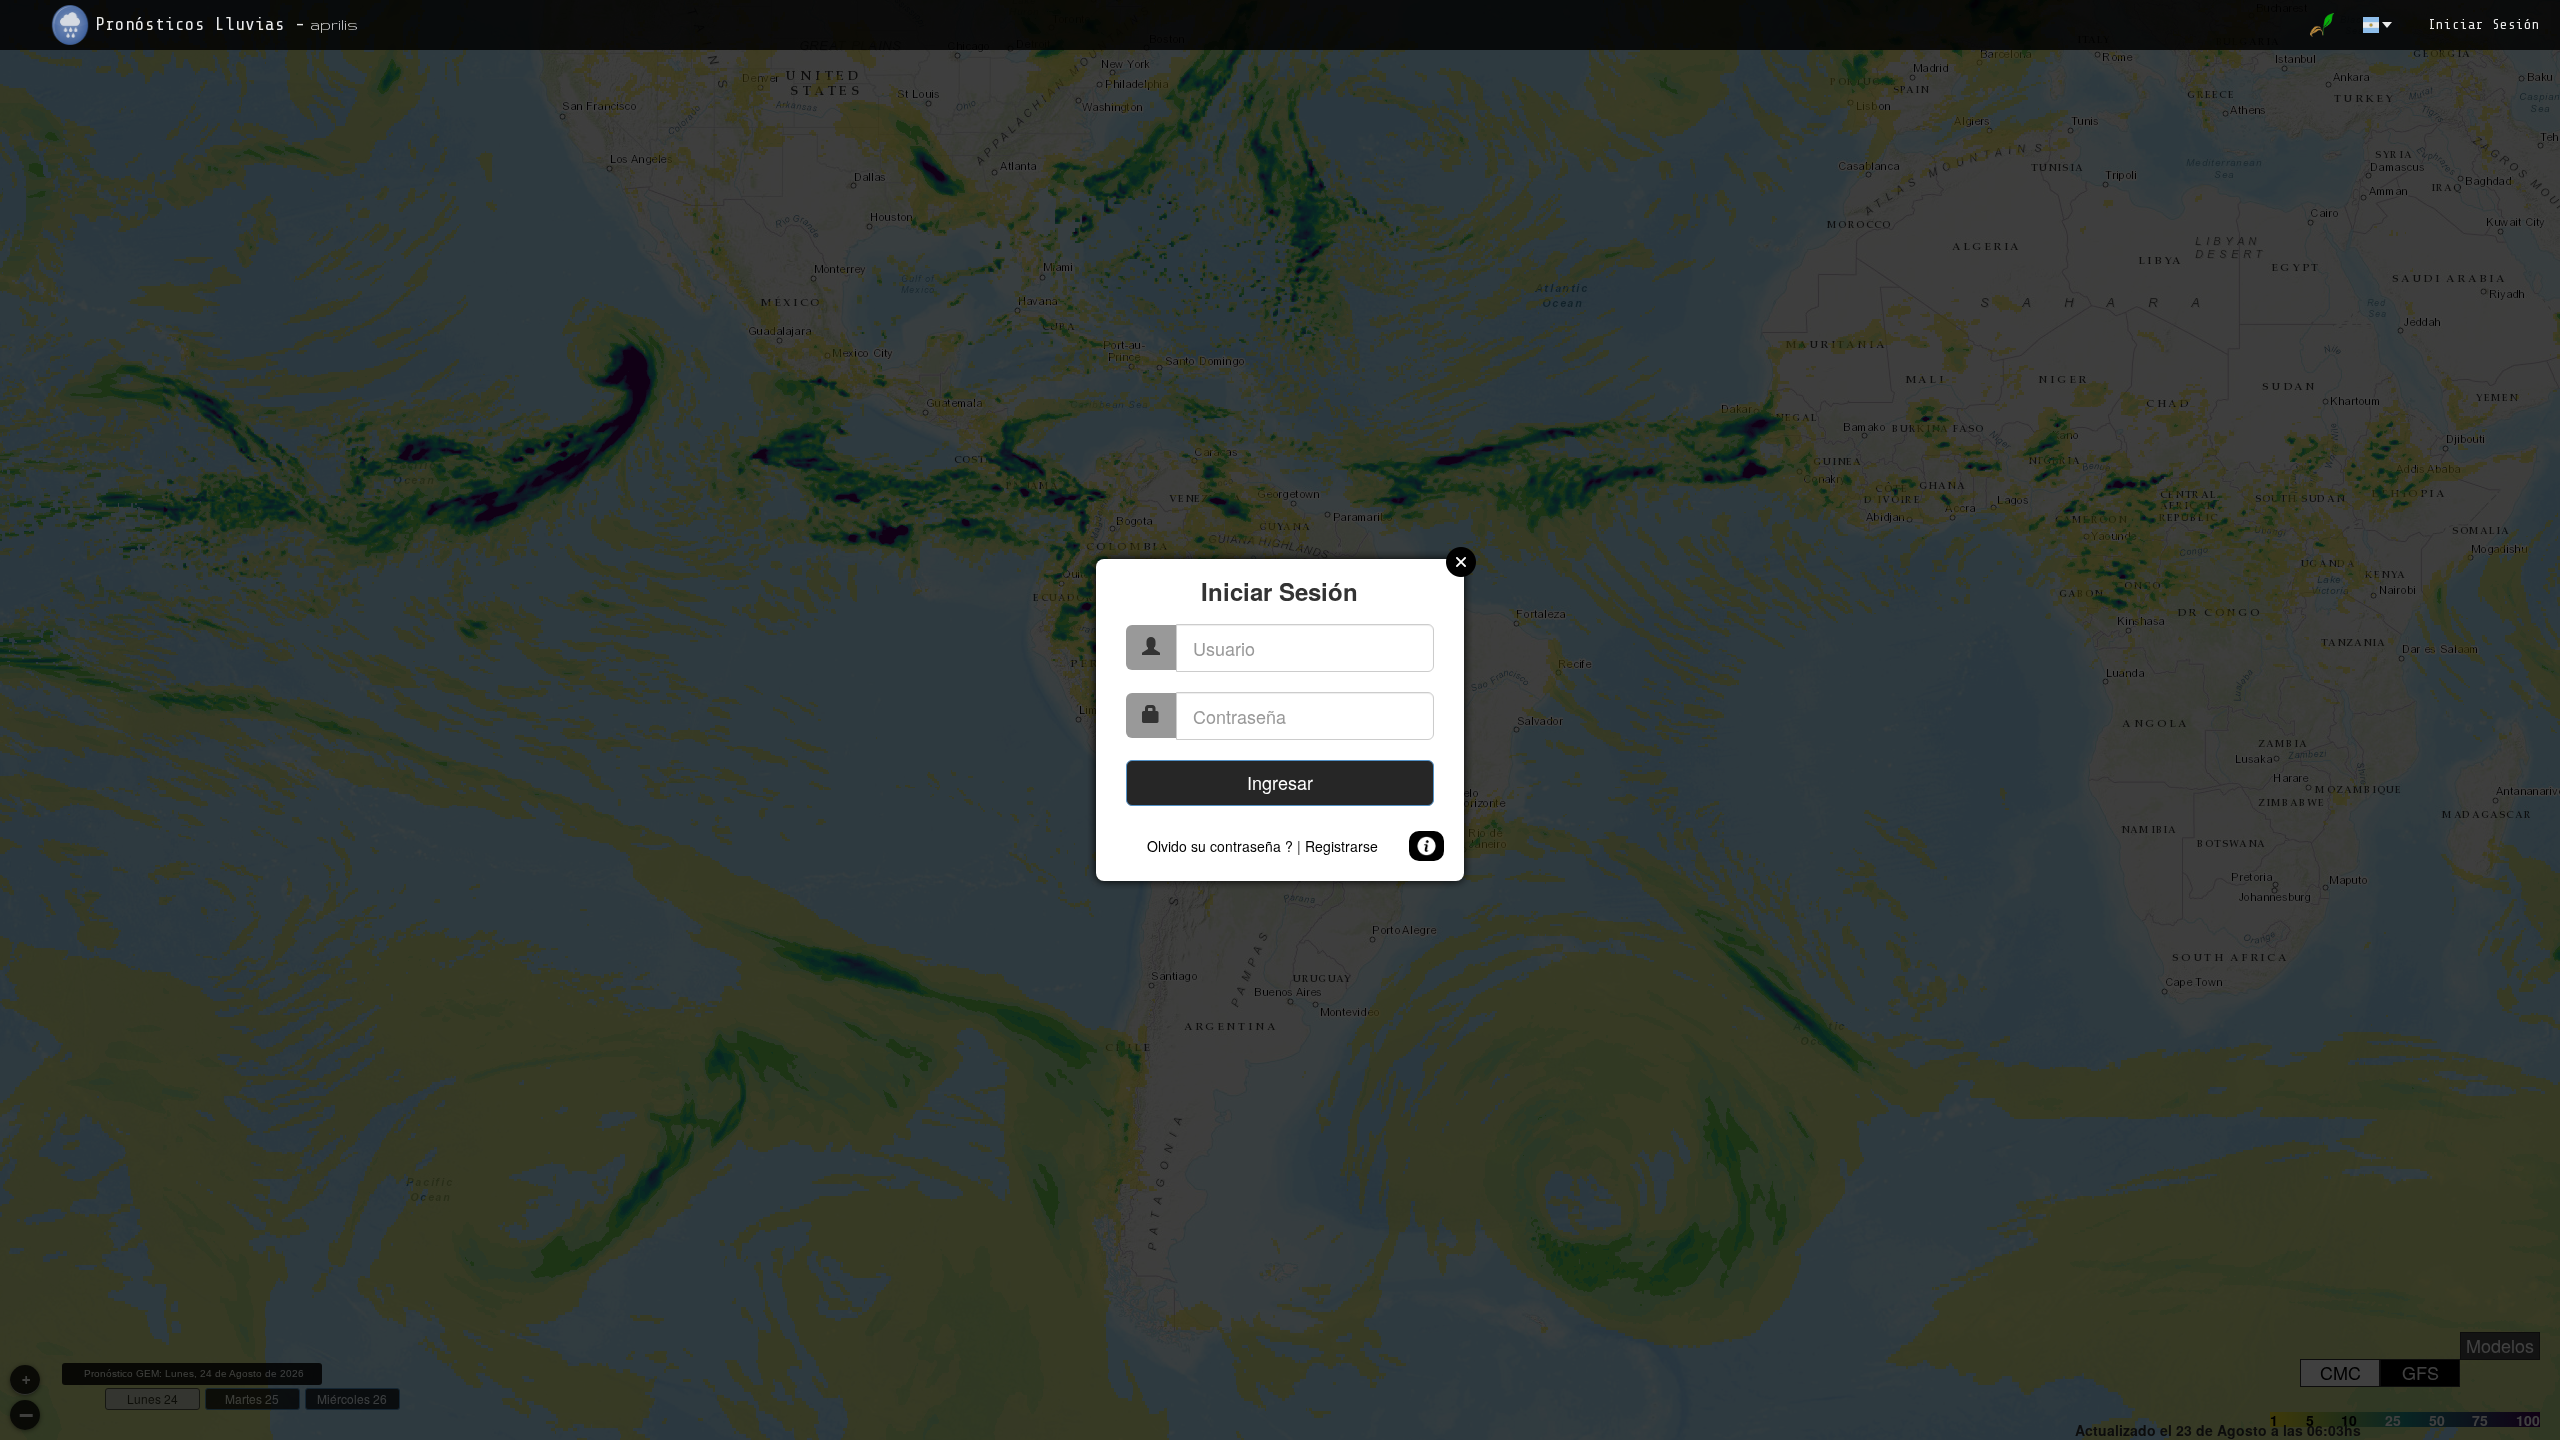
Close (1461, 562)
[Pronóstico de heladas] (2330, 25)
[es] (2379, 25)
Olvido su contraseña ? (1220, 846)
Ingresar (1280, 782)
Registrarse (1341, 846)
